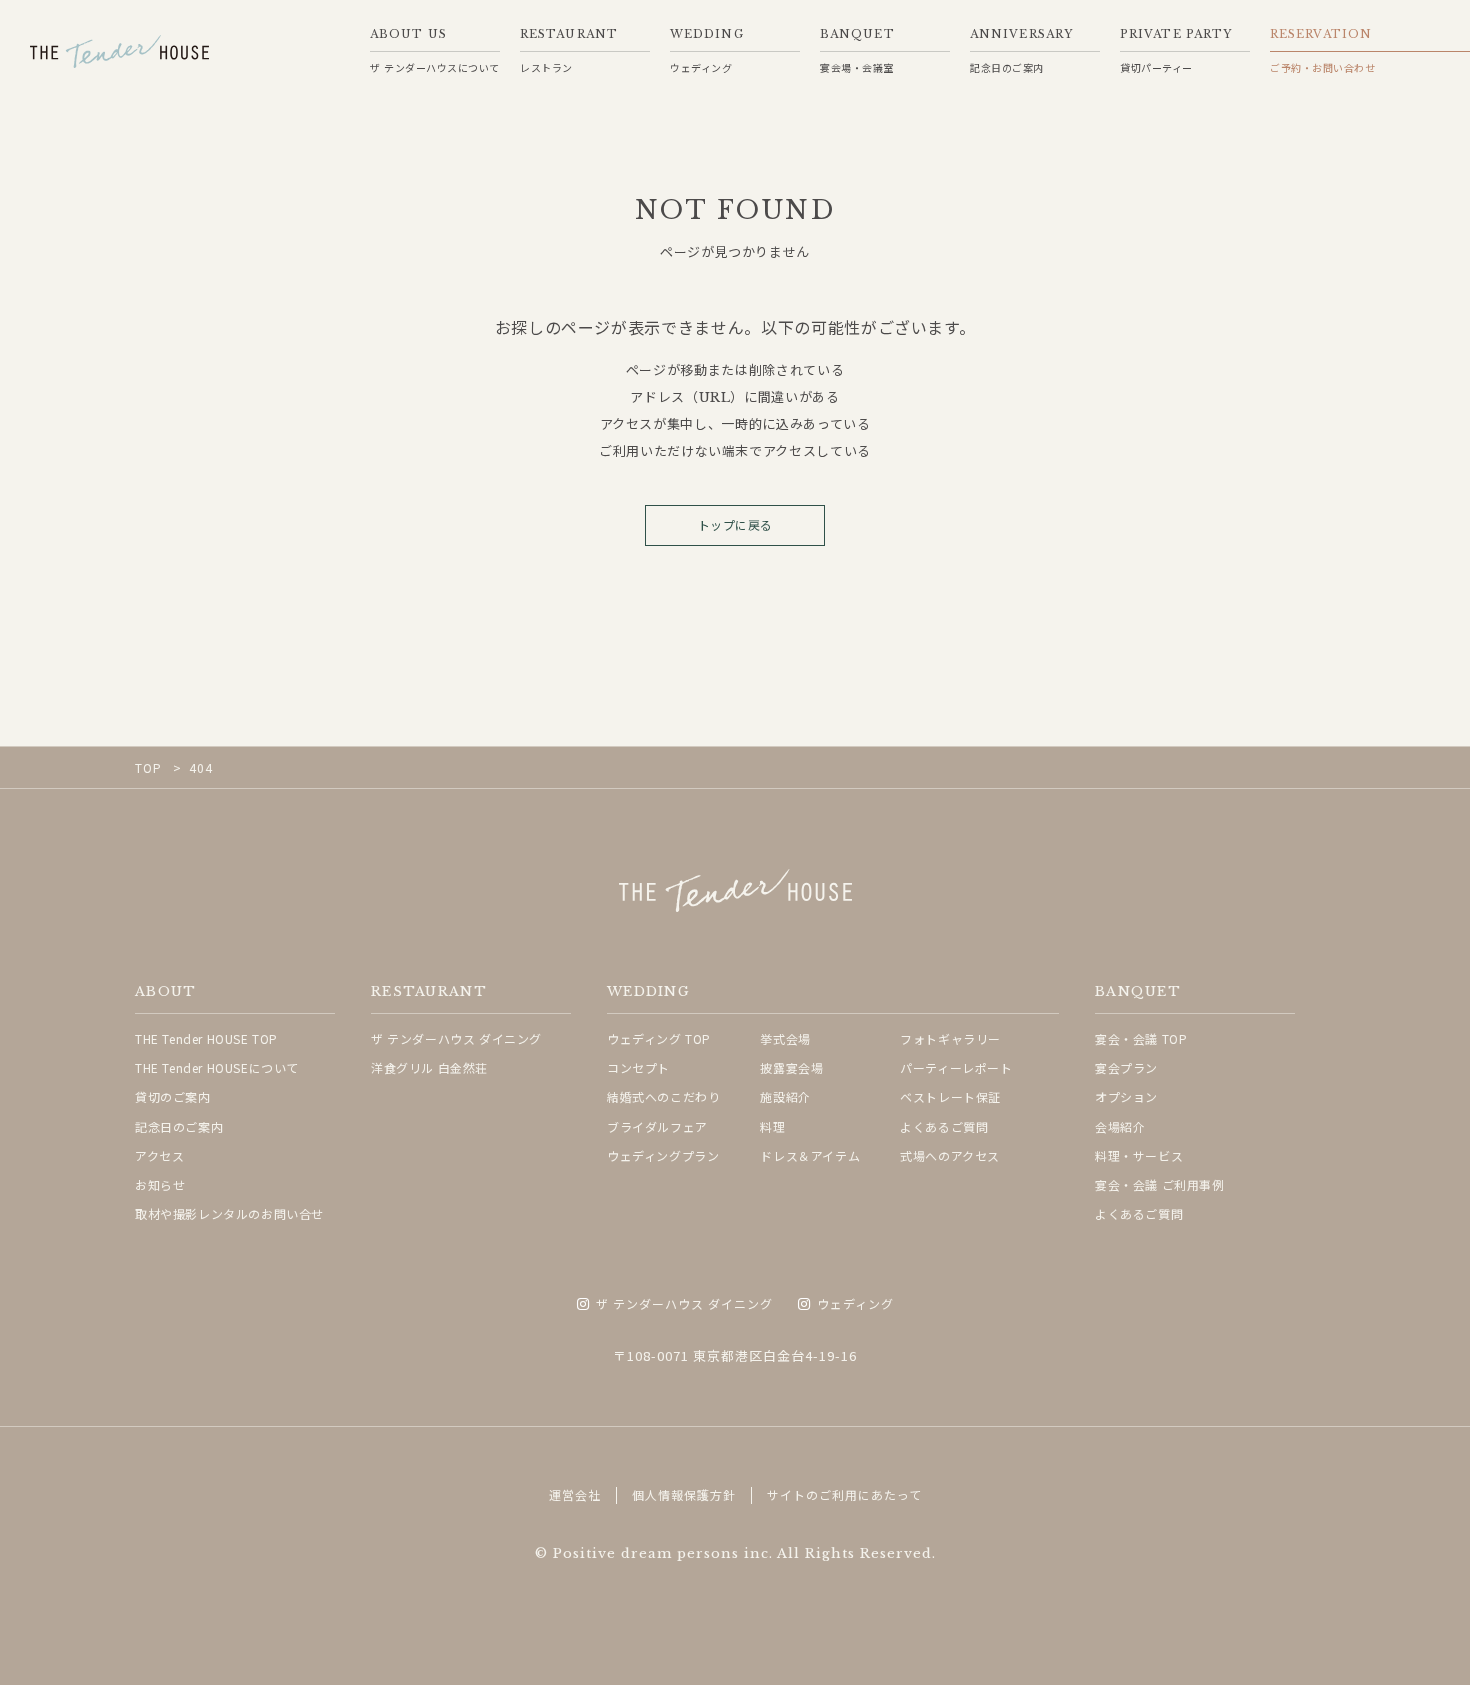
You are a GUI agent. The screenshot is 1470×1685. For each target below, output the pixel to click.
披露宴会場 (791, 1067)
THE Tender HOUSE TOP (206, 1038)
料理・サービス (1139, 1155)
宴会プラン (1126, 1067)
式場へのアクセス (950, 1155)
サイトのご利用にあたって (844, 1495)
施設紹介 (785, 1096)
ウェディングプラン (663, 1155)
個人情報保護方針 (684, 1495)
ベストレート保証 (950, 1096)
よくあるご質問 (944, 1126)
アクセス (159, 1155)
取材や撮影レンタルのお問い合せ (229, 1213)
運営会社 (575, 1495)
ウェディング (855, 1304)
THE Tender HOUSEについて (217, 1067)
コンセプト (638, 1067)
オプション (1126, 1096)
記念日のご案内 (179, 1126)
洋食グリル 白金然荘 (429, 1067)
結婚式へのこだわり (663, 1096)
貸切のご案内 (173, 1096)
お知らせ (160, 1184)
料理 (772, 1126)
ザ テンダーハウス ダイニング (456, 1038)
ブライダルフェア (657, 1126)
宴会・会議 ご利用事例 (1160, 1184)
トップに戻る (735, 525)
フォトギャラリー (950, 1038)
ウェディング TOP (659, 1038)
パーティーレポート (956, 1067)
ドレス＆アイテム (810, 1155)
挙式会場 (785, 1038)
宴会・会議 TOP (1141, 1038)
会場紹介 (1120, 1126)
